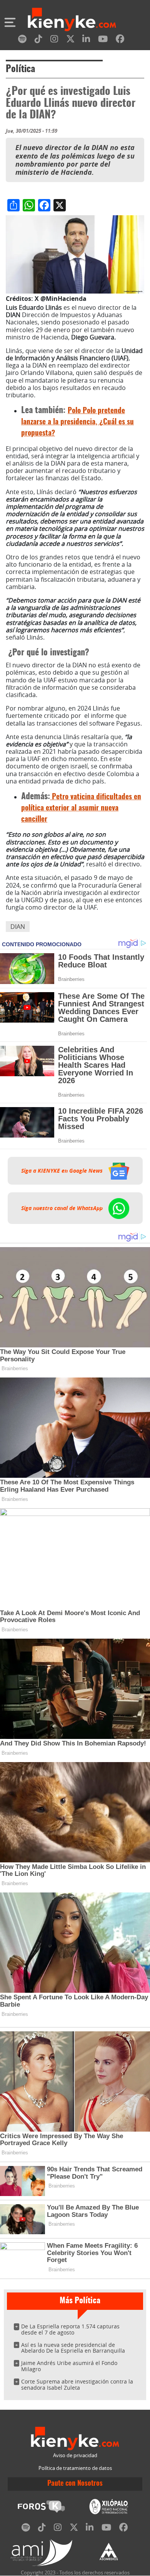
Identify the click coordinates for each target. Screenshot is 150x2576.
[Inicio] (72, 20)
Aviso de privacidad (75, 2455)
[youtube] (103, 40)
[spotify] (22, 40)
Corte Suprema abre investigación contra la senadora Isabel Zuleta (77, 2384)
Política (20, 69)
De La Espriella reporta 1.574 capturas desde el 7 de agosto (70, 2329)
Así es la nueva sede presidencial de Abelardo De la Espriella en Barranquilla (73, 2348)
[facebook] (120, 40)
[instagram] (54, 40)
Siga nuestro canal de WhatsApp (63, 1208)
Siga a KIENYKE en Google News (63, 1171)
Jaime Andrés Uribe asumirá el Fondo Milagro (69, 2366)
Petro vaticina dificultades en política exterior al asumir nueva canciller (81, 808)
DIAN (18, 927)
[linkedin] (86, 40)
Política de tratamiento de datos (75, 2468)
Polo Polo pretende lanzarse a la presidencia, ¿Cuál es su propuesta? (77, 422)
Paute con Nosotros (75, 2484)
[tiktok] (38, 40)
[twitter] (70, 40)
